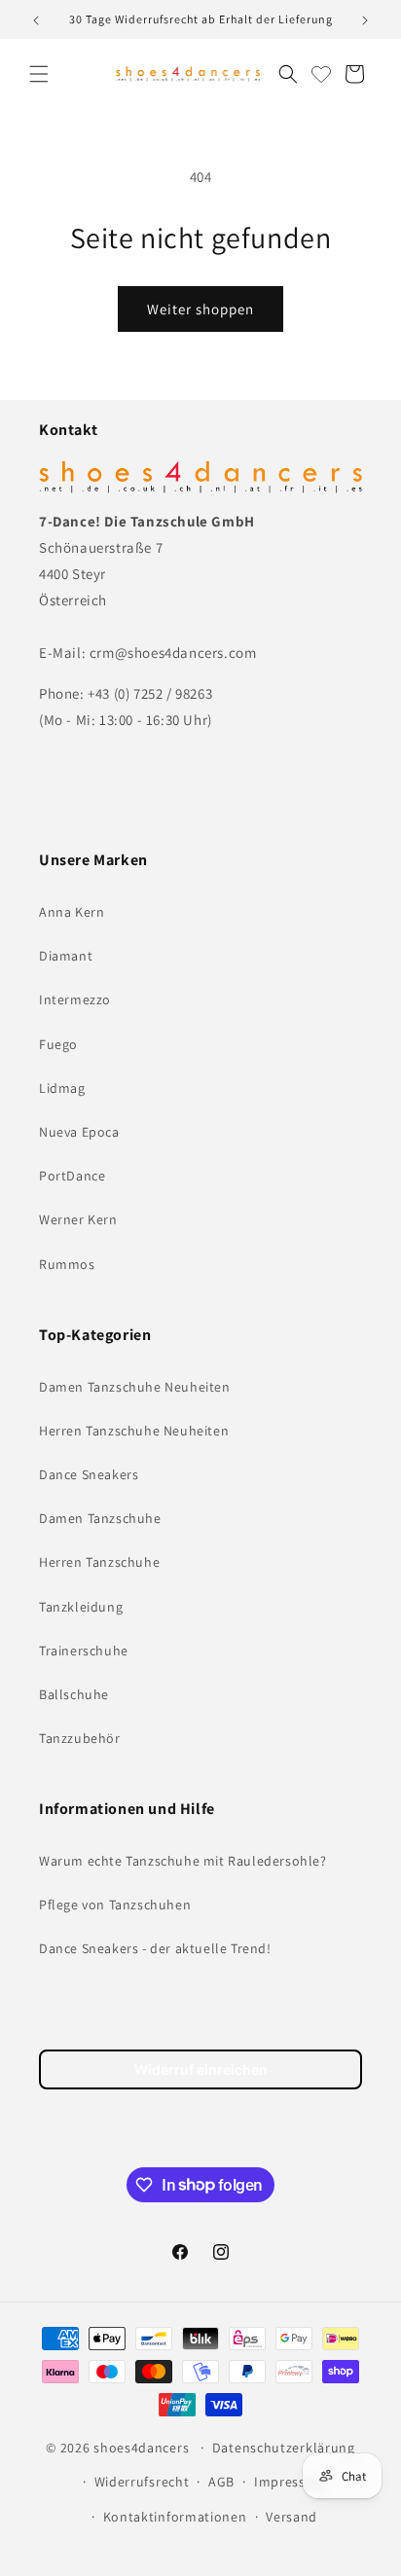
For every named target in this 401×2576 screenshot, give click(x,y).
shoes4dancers (141, 2448)
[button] (39, 74)
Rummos (67, 1264)
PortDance (72, 1176)
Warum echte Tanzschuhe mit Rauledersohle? (183, 1861)
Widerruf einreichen (201, 2069)
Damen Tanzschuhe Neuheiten (135, 1387)
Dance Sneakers (89, 1474)
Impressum (290, 2482)
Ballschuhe (74, 1694)
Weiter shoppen (200, 309)
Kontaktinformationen (175, 2517)
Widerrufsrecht (142, 2482)
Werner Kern (78, 1219)
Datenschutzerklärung (284, 2448)
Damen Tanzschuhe (100, 1518)
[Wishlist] (321, 74)
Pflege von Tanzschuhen (115, 1905)
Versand (292, 2517)
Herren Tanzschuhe (99, 1562)
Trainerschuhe (84, 1651)
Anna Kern (72, 912)
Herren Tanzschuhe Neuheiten (134, 1431)
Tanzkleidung (81, 1607)
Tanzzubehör (80, 1738)
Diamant (66, 956)
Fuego (58, 1044)
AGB (221, 2482)
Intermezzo (75, 999)
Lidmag (62, 1088)
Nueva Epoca (79, 1132)
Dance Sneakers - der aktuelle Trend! (155, 1948)
